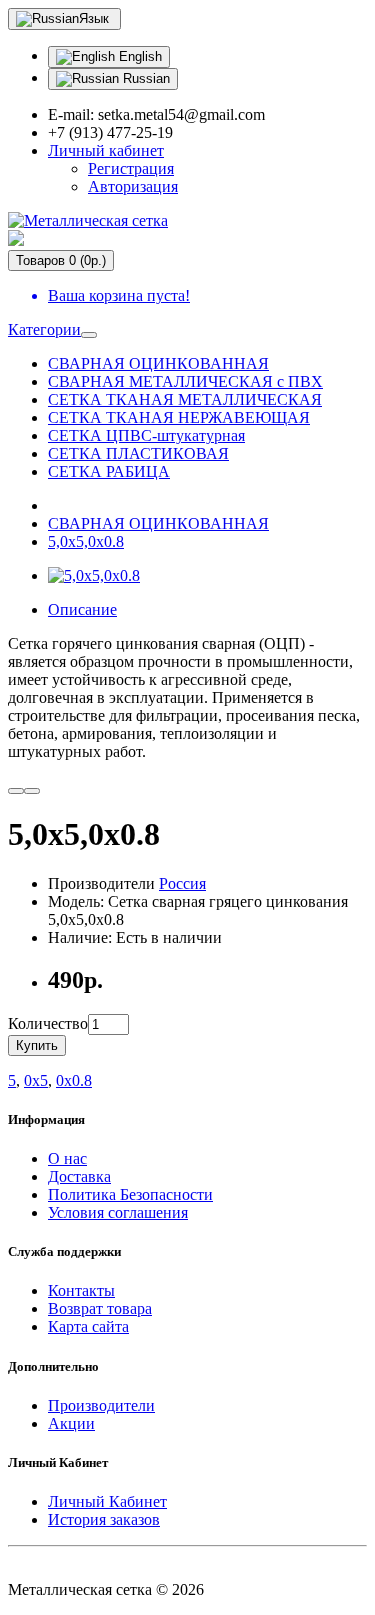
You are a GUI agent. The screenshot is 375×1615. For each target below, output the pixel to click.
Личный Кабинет (107, 1501)
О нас (67, 1158)
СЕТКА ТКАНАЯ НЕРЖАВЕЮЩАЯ (179, 417)
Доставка (79, 1176)
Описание (82, 609)
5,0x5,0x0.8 (86, 541)
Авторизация (133, 186)
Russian (144, 78)
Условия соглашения (118, 1212)
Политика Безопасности (130, 1194)
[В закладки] (16, 791)
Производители (101, 1405)
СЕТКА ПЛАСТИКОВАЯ (138, 453)
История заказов (104, 1519)
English (138, 56)
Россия (182, 883)
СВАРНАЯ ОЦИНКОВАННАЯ (158, 363)
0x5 (36, 1080)
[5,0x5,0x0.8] (94, 575)
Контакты (81, 1290)
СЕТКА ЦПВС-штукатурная (146, 435)
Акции (71, 1423)
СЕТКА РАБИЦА (109, 471)
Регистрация (131, 168)
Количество (48, 1023)
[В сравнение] (32, 791)
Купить (37, 1045)
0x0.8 (74, 1080)
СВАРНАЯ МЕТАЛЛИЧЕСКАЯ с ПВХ (185, 381)
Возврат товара (100, 1308)
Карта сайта (88, 1326)
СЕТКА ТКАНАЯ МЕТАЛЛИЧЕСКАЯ (185, 399)
